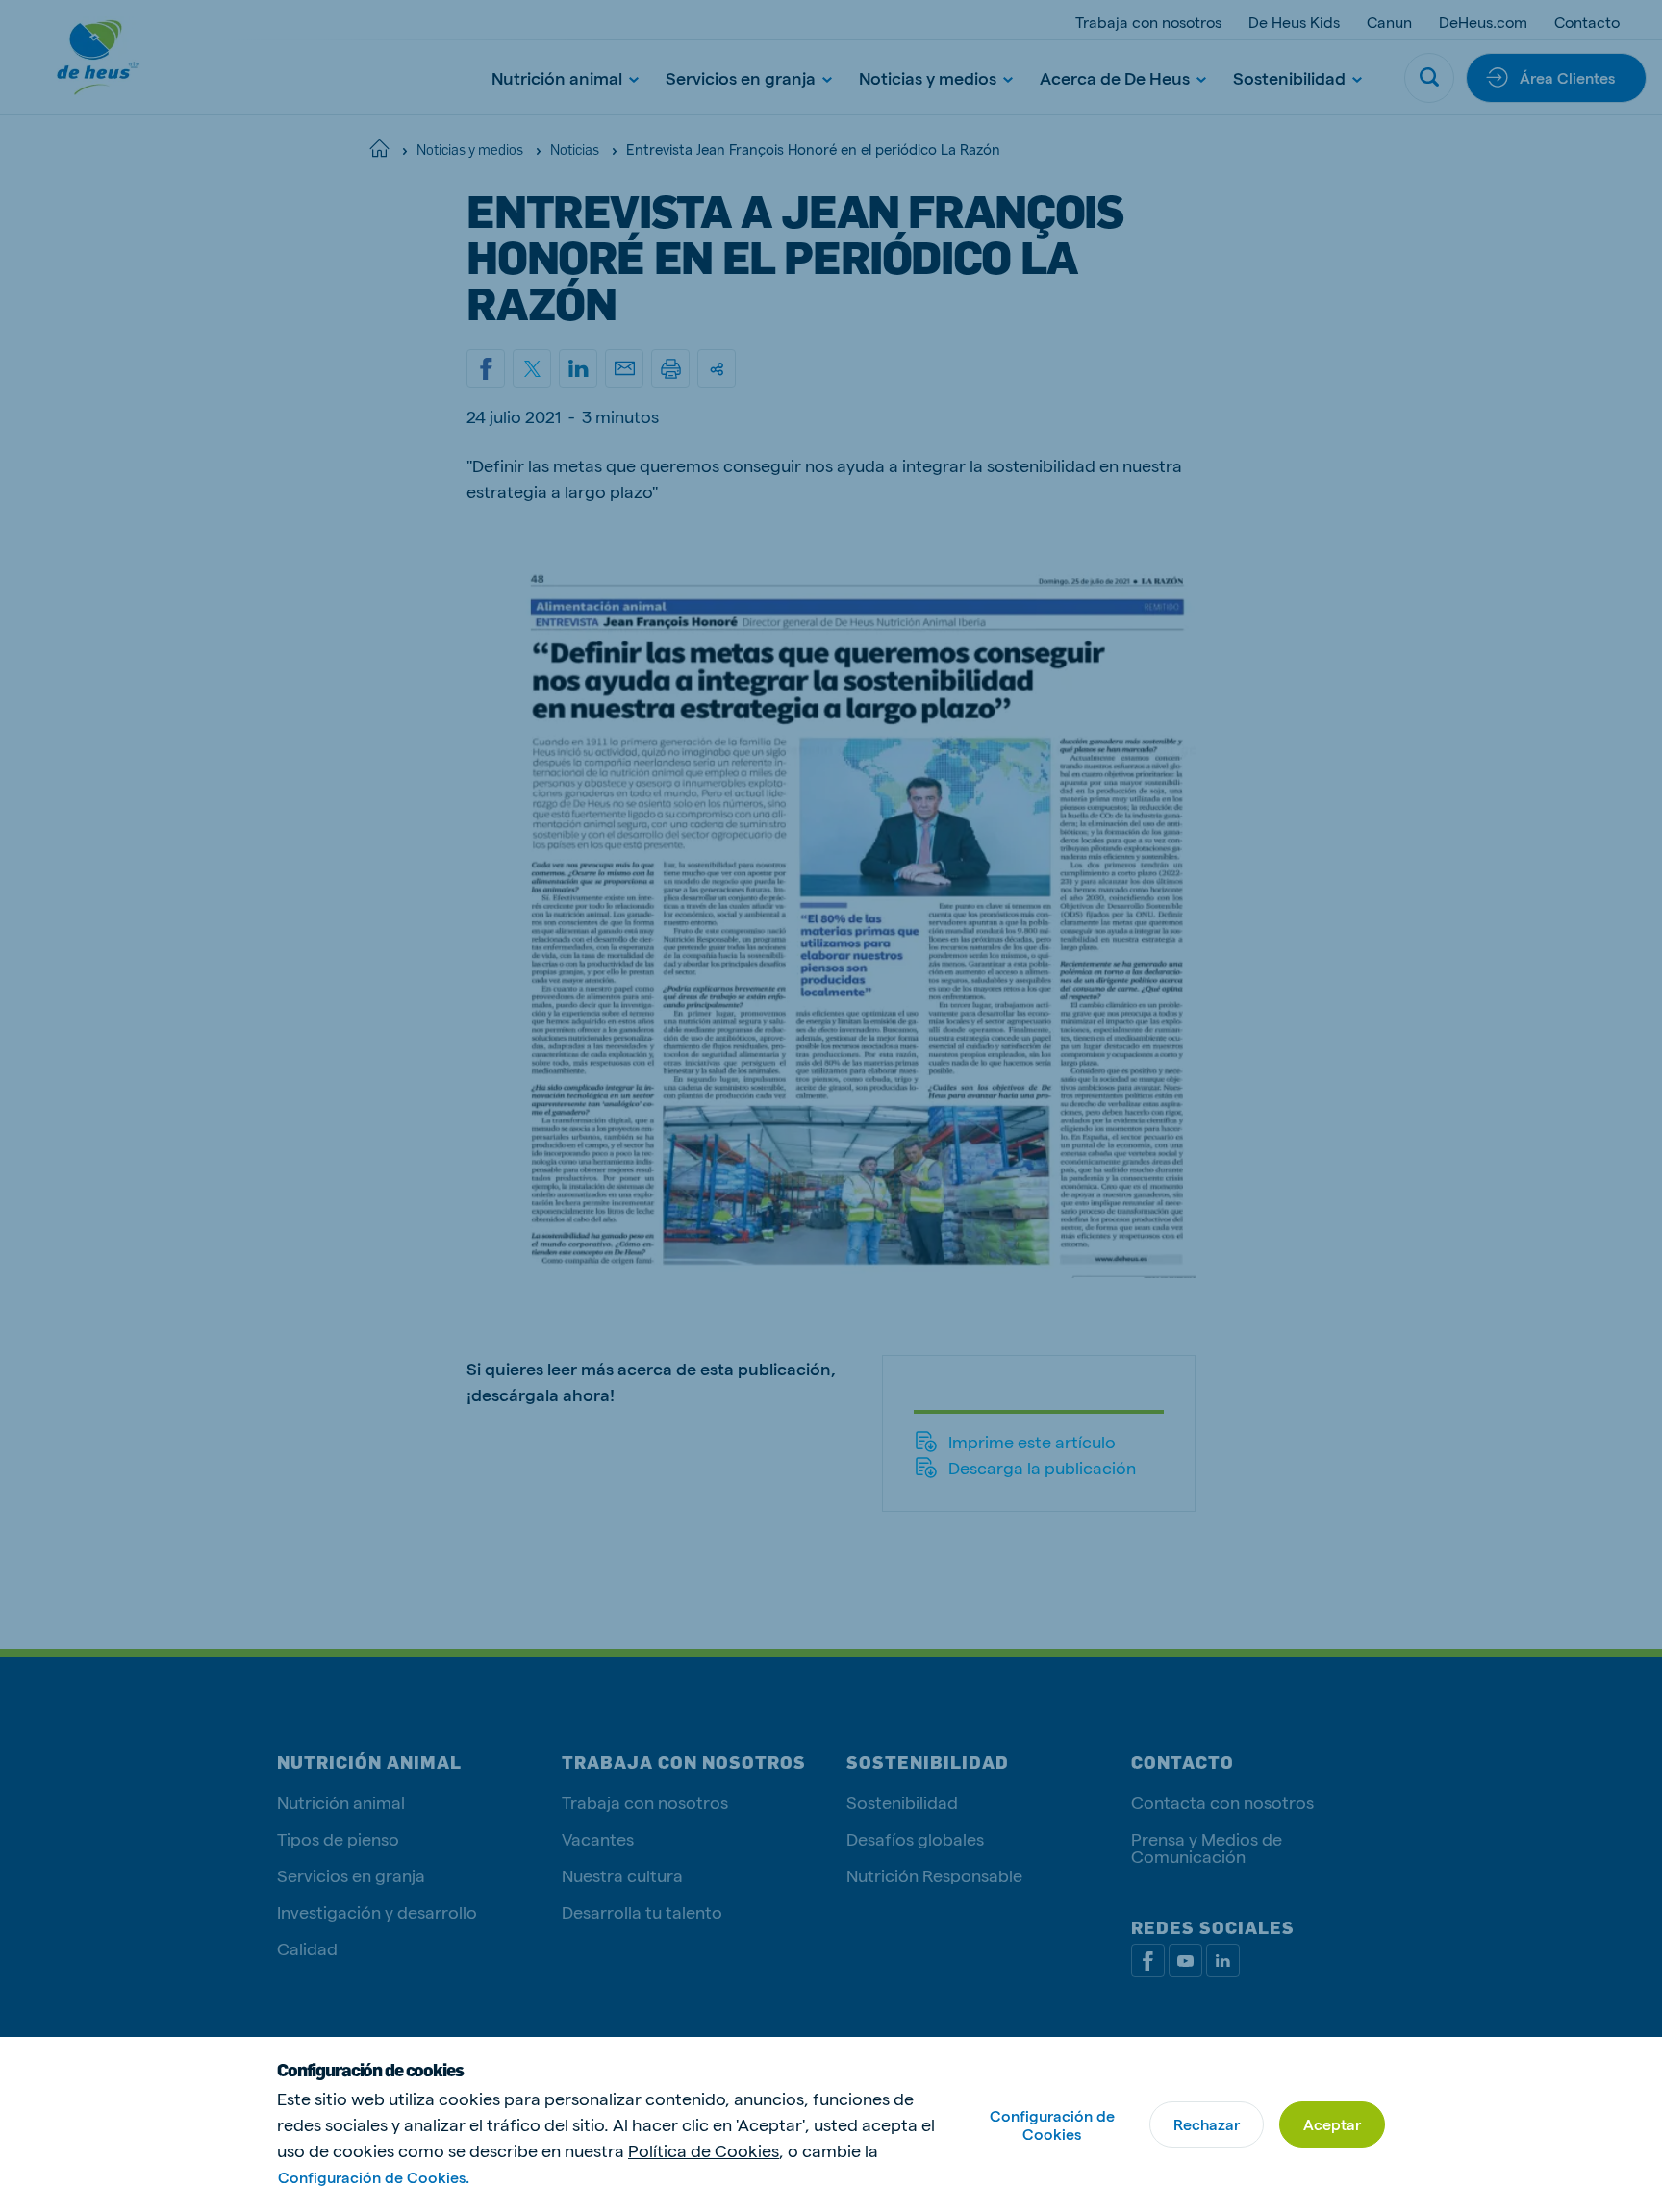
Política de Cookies (704, 2150)
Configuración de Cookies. (374, 2177)
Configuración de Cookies (1052, 2124)
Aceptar (1332, 2124)
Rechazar (1207, 2124)
